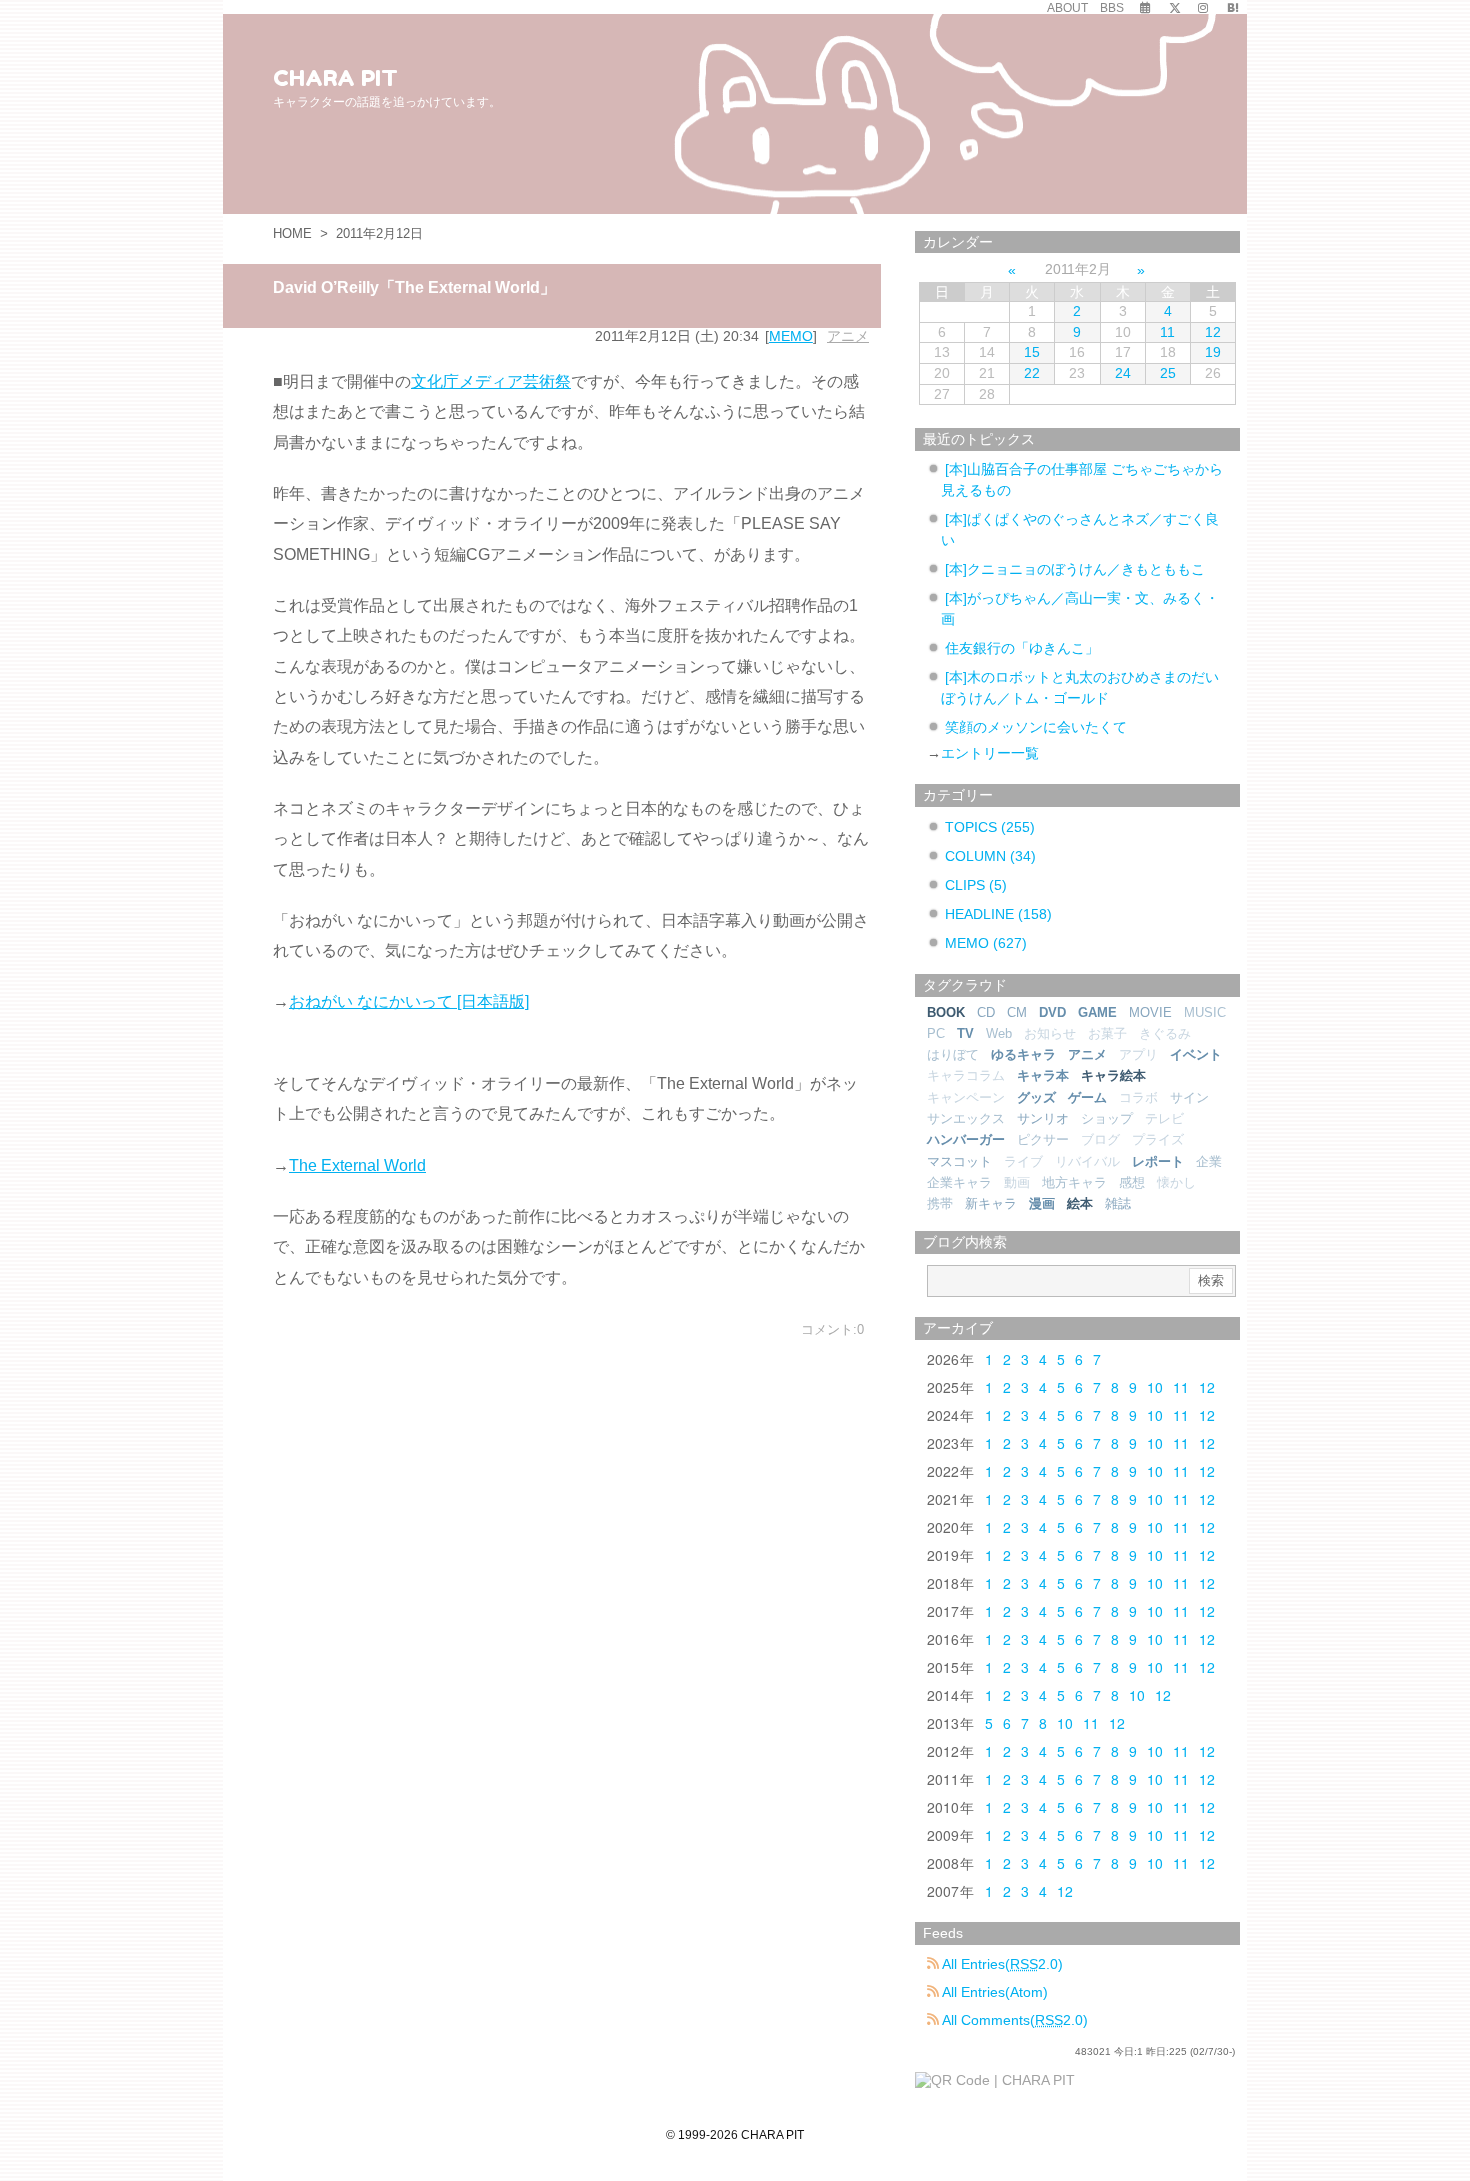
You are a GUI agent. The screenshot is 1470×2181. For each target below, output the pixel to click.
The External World (357, 1165)
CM (1017, 1012)
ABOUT (1067, 8)
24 (1123, 373)
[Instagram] (1203, 8)
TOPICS (990, 827)
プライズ (1158, 1139)
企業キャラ (959, 1182)
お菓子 (1107, 1033)
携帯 (940, 1203)
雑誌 (1118, 1203)
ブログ (1100, 1139)
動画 (1017, 1182)
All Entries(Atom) (993, 1992)
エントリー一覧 (990, 753)
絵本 (1080, 1203)
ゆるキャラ (1023, 1054)
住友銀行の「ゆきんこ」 (1022, 648)
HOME (292, 233)
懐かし (1176, 1182)
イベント (1196, 1054)
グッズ (1036, 1097)
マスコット (959, 1161)
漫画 (1042, 1203)
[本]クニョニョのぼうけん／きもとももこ (1075, 569)
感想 (1132, 1182)
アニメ (848, 336)
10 (1155, 1387)
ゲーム (1087, 1097)
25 (1168, 373)
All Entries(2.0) (1001, 1964)
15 (1032, 352)
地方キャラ (1074, 1182)
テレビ (1164, 1118)
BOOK (946, 1012)
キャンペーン (966, 1097)
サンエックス (966, 1118)
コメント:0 (832, 1329)
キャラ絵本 (1113, 1075)
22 (1032, 373)
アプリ (1138, 1054)
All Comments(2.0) (1013, 2020)
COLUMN (990, 856)
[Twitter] (1175, 8)
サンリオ (1043, 1118)
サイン (1189, 1097)
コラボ (1138, 1097)
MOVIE (1150, 1012)
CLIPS (976, 885)
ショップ (1107, 1118)
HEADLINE (998, 914)
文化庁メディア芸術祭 (491, 381)
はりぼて (953, 1054)
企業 (1209, 1161)
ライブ (1023, 1161)
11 (1167, 332)
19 (1213, 352)
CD (986, 1012)
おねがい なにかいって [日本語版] (409, 1001)
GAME (1097, 1012)
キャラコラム (966, 1075)
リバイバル (1087, 1161)
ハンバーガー (966, 1139)
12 (1213, 332)
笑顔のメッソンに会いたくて (1036, 727)
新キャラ (991, 1203)
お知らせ (1050, 1033)
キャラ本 (1043, 1075)
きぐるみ (1165, 1033)
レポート (1158, 1161)
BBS (1112, 8)
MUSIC (1205, 1012)
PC (936, 1033)
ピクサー (1043, 1139)
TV (965, 1033)
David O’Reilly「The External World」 (414, 287)
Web (999, 1033)
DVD (1052, 1012)
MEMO (791, 336)
